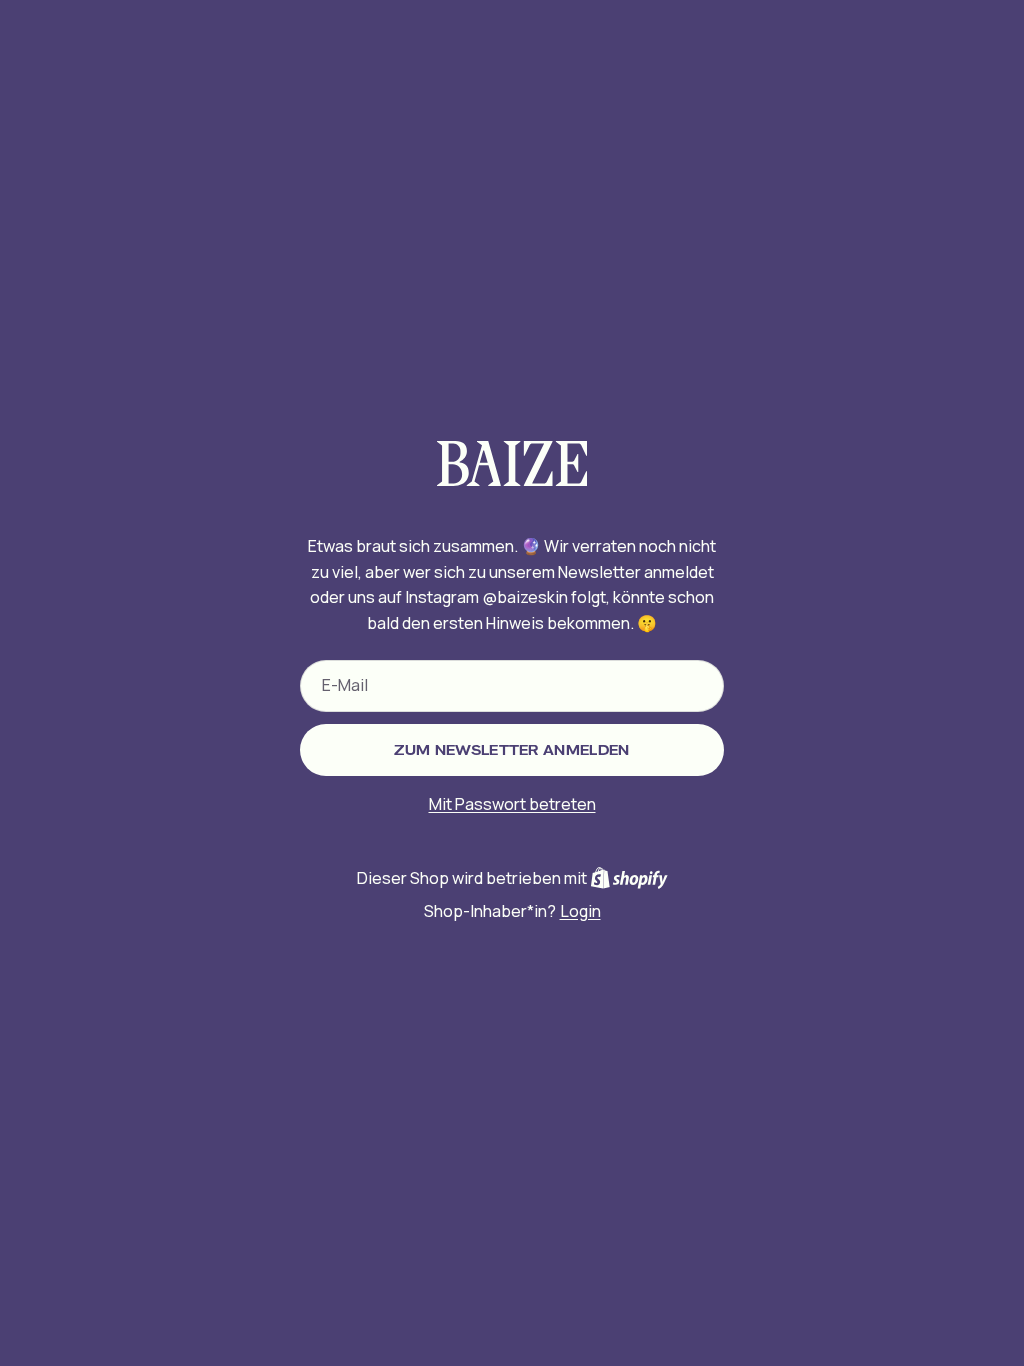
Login (580, 911)
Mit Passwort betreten (512, 804)
